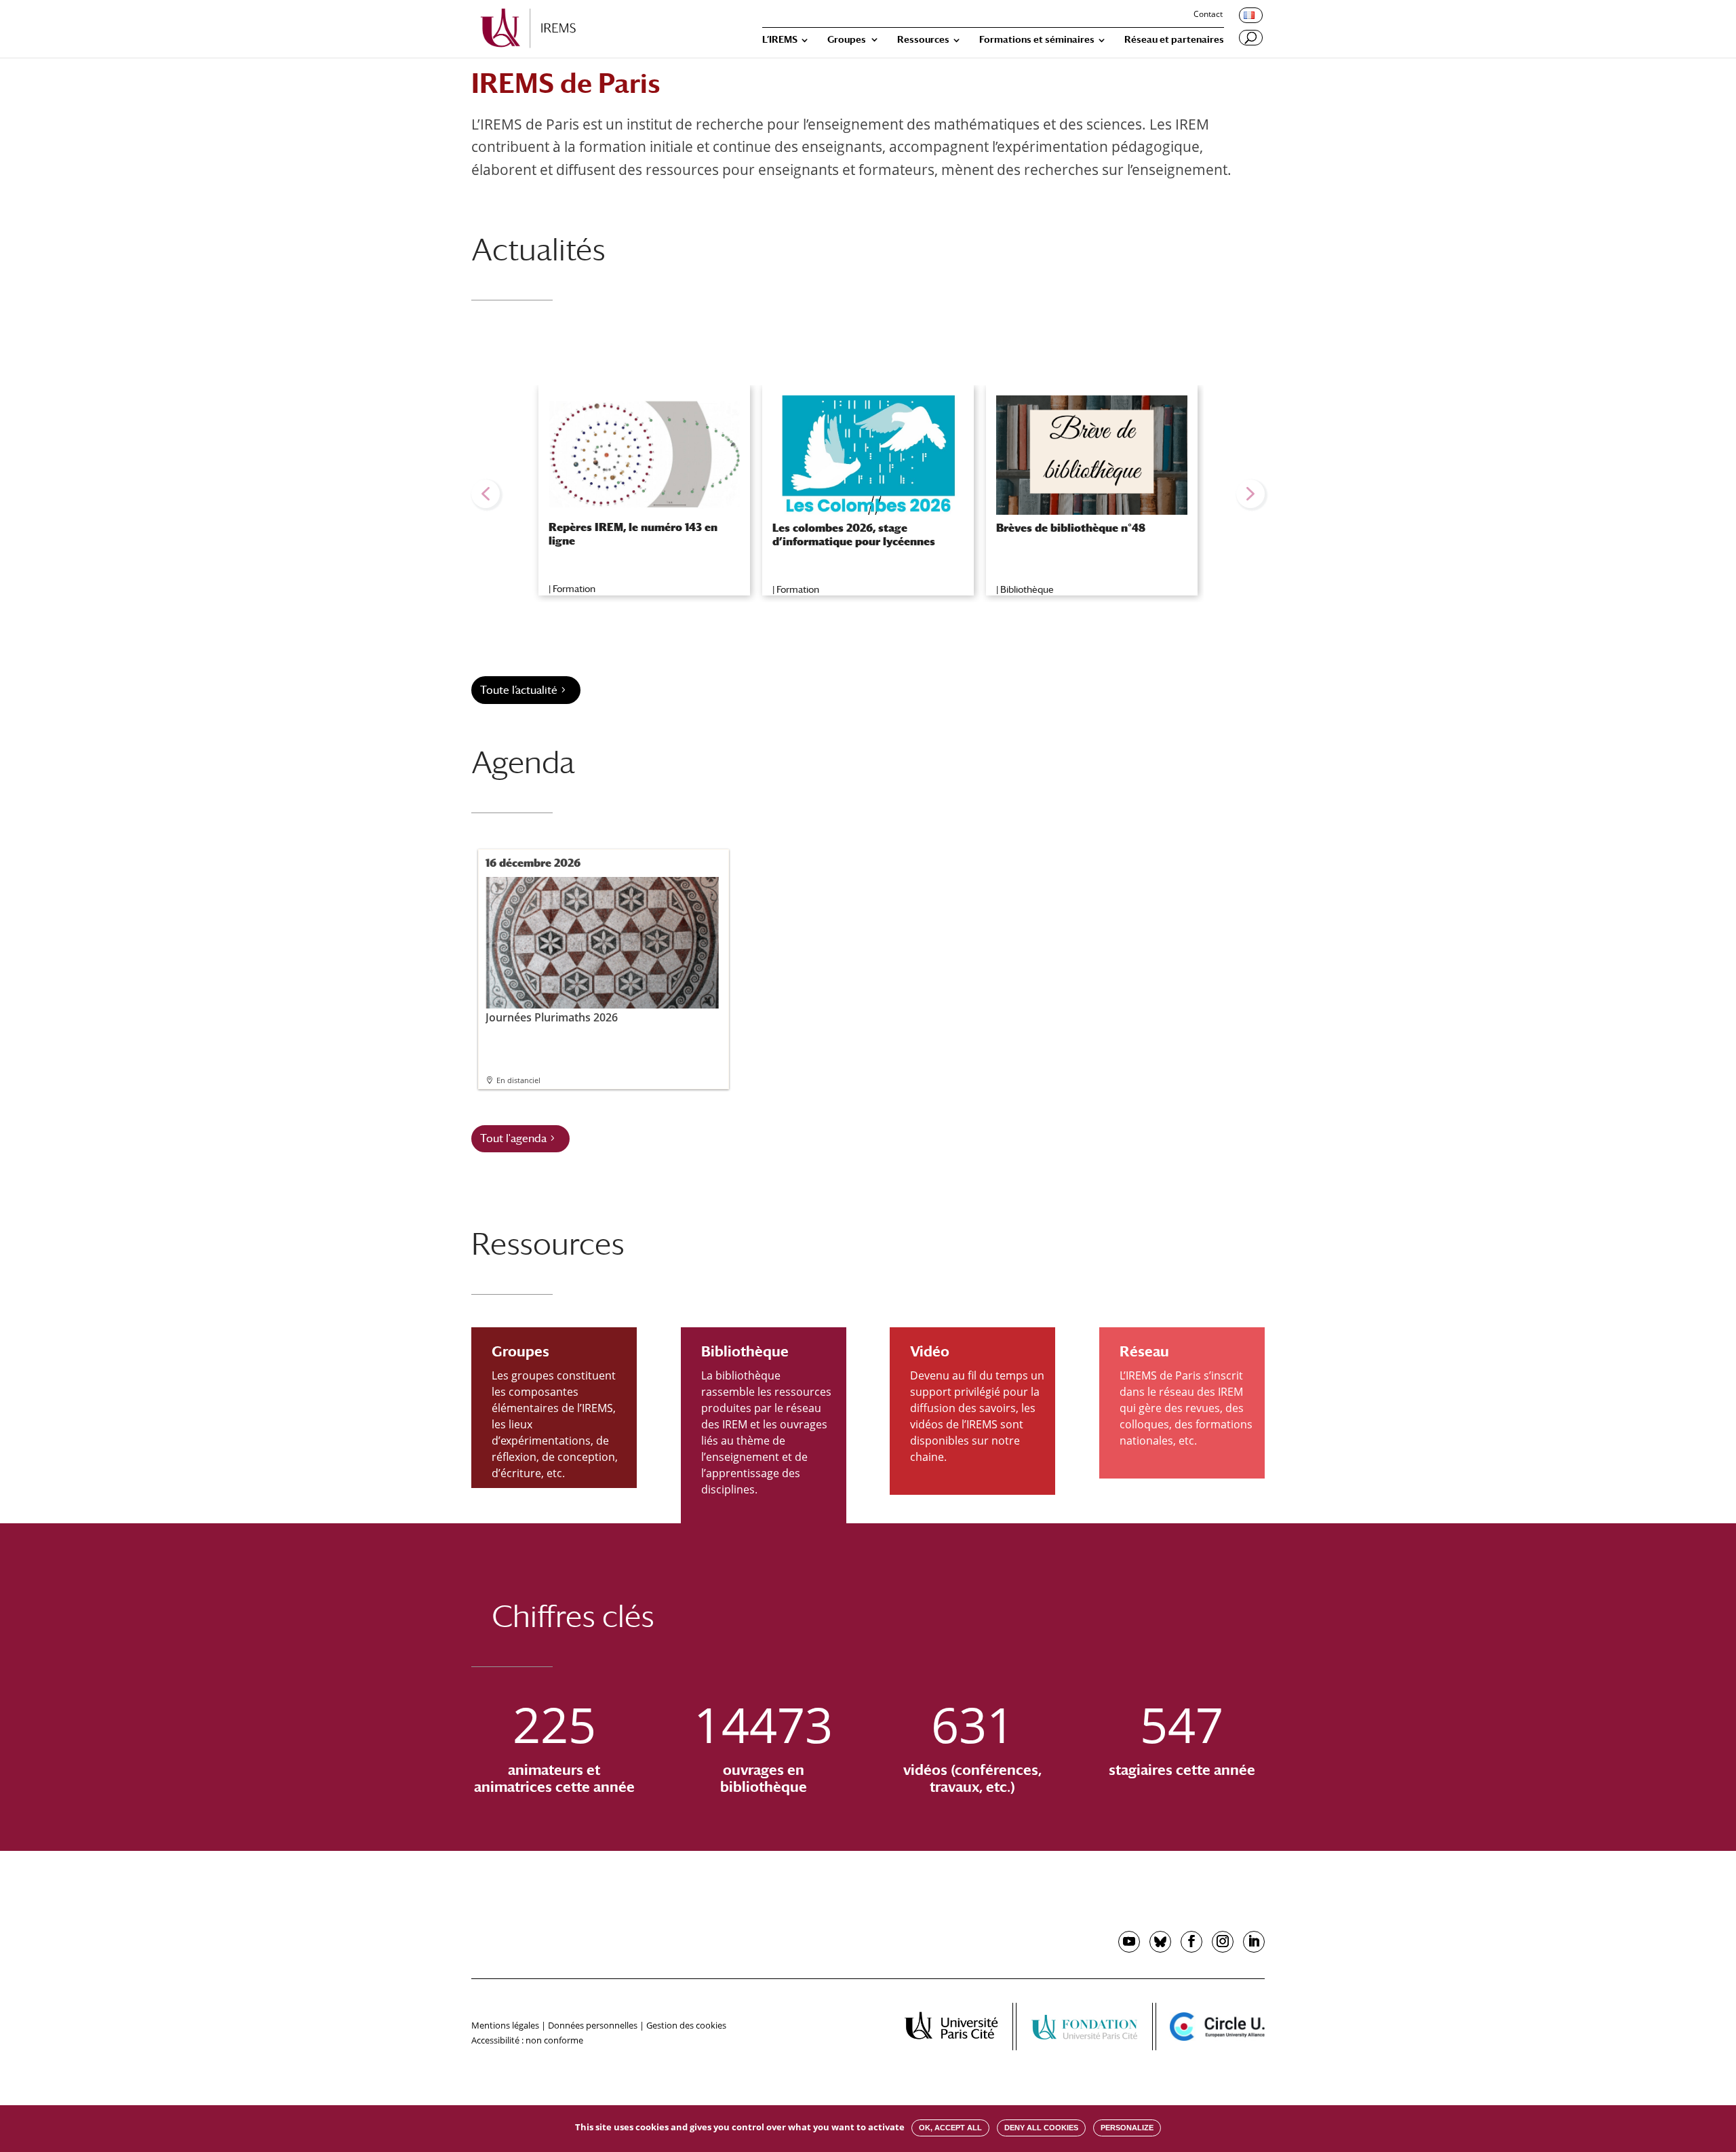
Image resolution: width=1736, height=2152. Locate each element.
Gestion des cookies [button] (686, 2025)
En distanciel (518, 1080)
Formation (574, 589)
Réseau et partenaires (1174, 40)
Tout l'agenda (513, 1138)
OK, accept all (950, 2128)
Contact (1208, 15)
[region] (868, 494)
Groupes (847, 40)
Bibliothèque (1027, 589)
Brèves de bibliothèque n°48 (1071, 528)
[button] (486, 494)
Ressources (923, 40)
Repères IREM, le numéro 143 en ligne (633, 534)
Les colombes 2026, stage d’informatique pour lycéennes (854, 534)
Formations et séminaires (1037, 40)
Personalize (1127, 2128)
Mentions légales (505, 2025)
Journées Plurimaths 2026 (552, 1017)
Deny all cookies (1041, 2128)
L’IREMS (780, 40)
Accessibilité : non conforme (527, 2040)
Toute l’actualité (519, 690)
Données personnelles (593, 2025)
